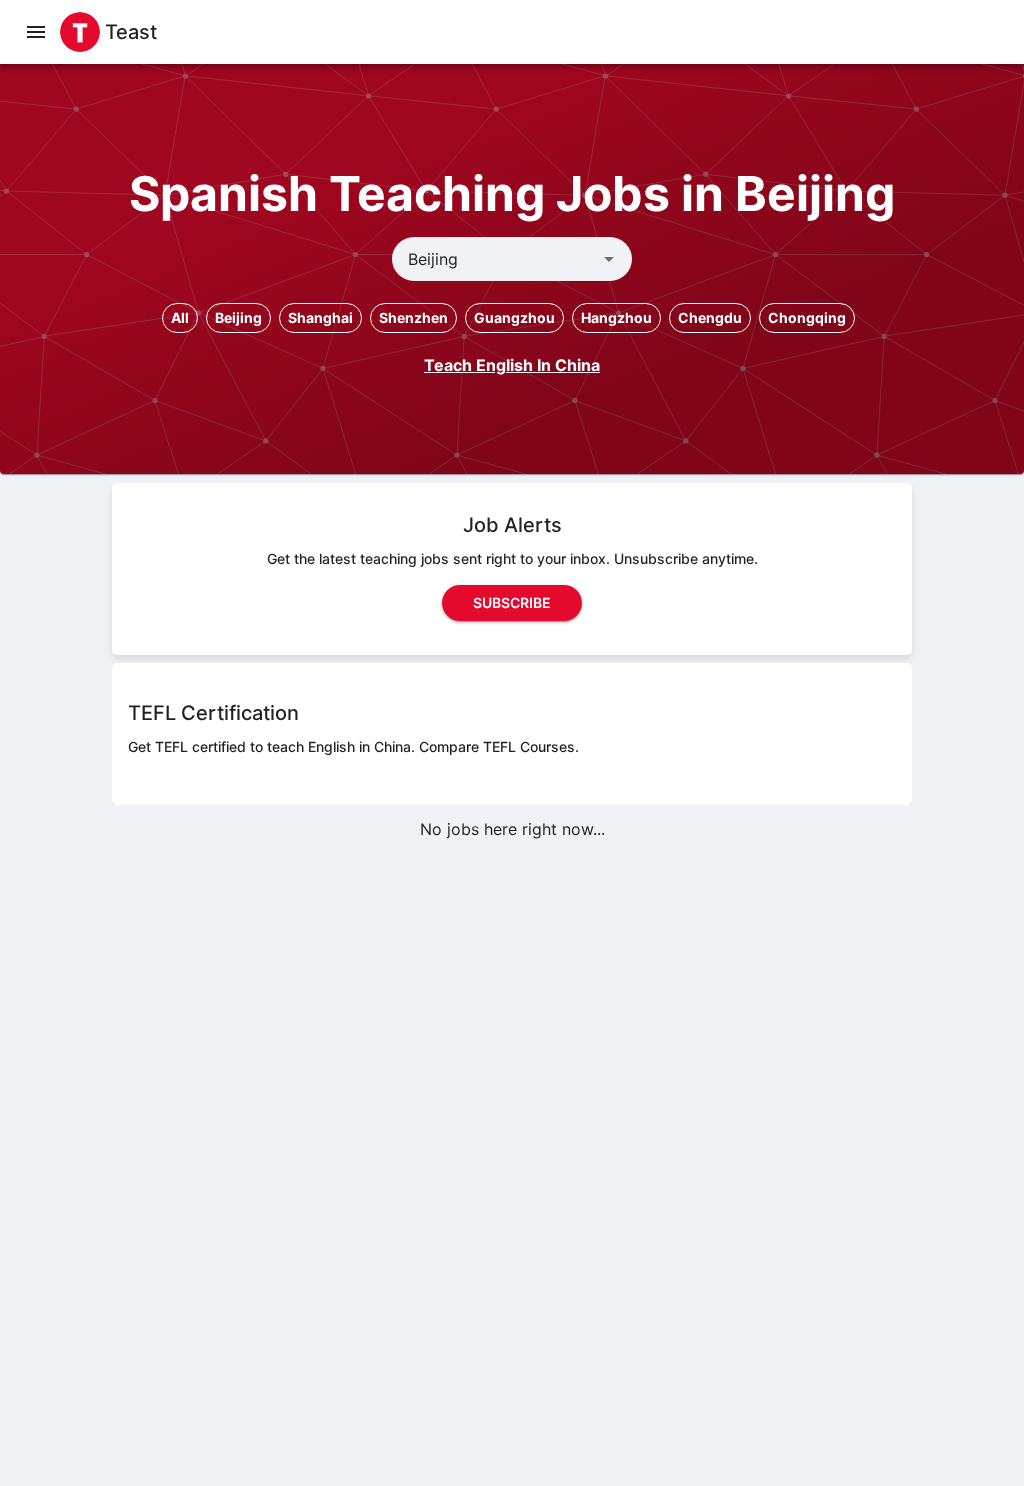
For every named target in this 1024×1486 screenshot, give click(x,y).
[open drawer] (36, 32)
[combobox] (495, 259)
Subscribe (512, 602)
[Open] (609, 259)
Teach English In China (512, 365)
